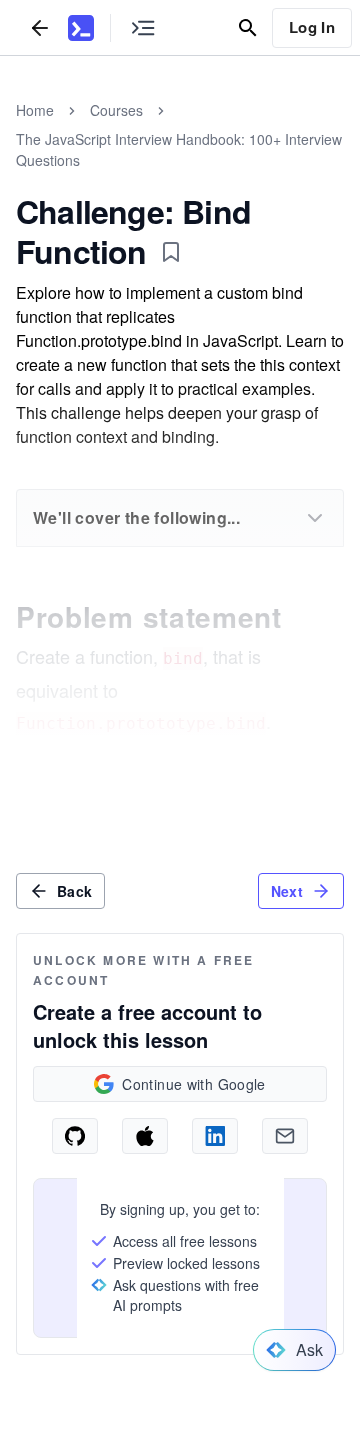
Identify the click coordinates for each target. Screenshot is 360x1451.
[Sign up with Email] (285, 1136)
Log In (312, 27)
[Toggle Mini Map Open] (143, 27)
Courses (116, 110)
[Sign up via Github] (75, 1136)
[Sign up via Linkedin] (215, 1136)
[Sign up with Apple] (145, 1136)
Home (35, 110)
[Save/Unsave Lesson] (171, 252)
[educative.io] (81, 28)
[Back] (40, 27)
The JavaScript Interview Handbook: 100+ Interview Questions (179, 149)
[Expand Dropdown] (315, 518)
